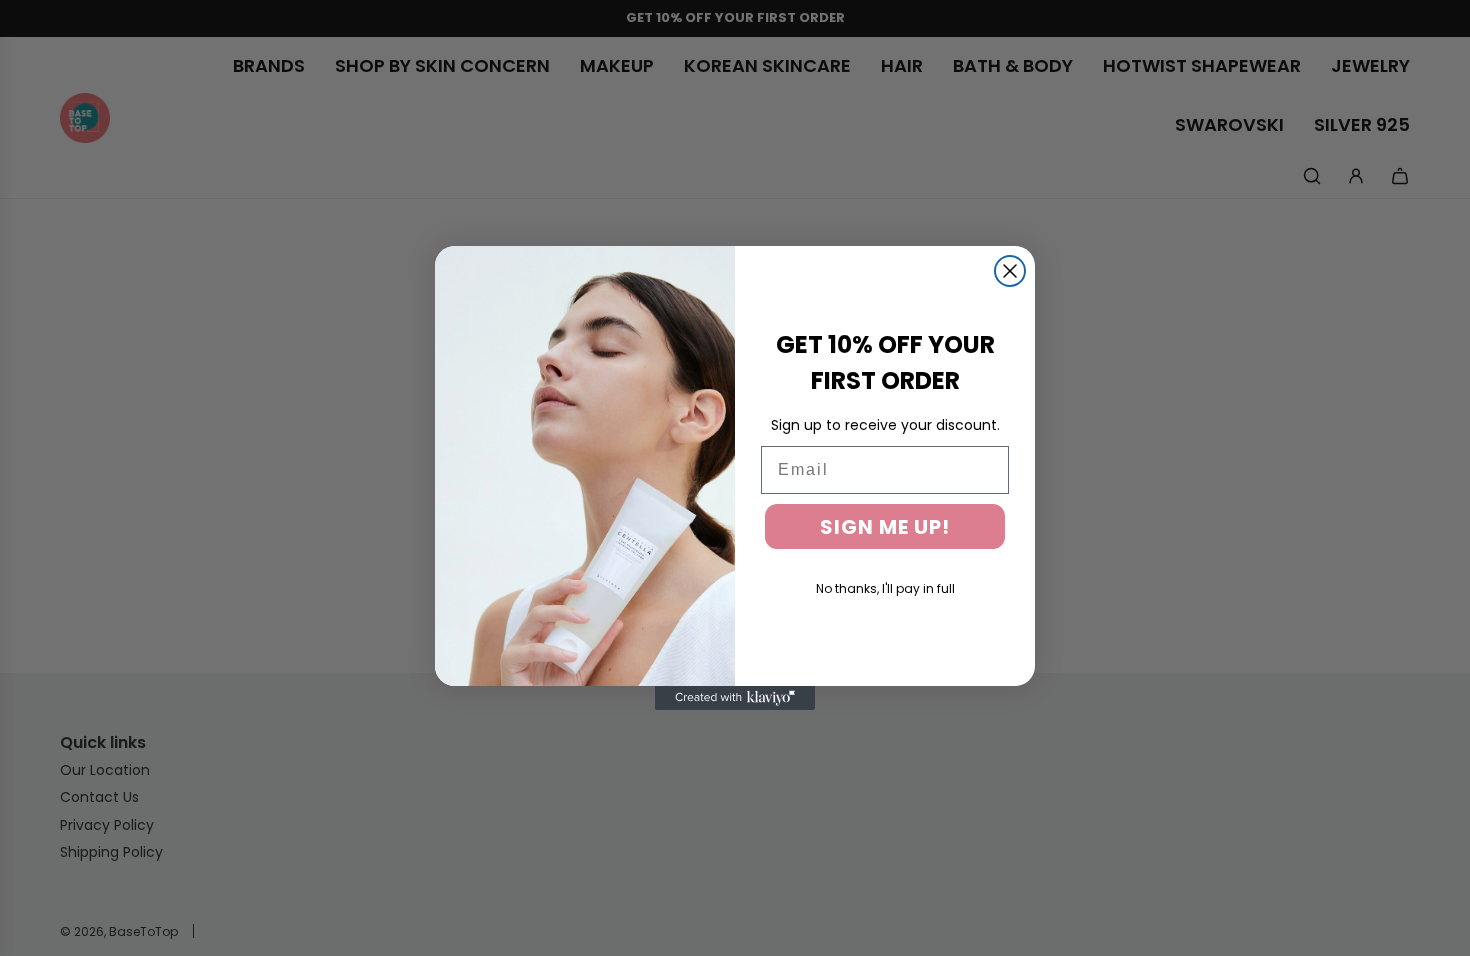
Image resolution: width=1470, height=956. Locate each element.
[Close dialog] (1010, 271)
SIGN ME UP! (885, 527)
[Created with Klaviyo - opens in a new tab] (735, 698)
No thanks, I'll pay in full (885, 588)
